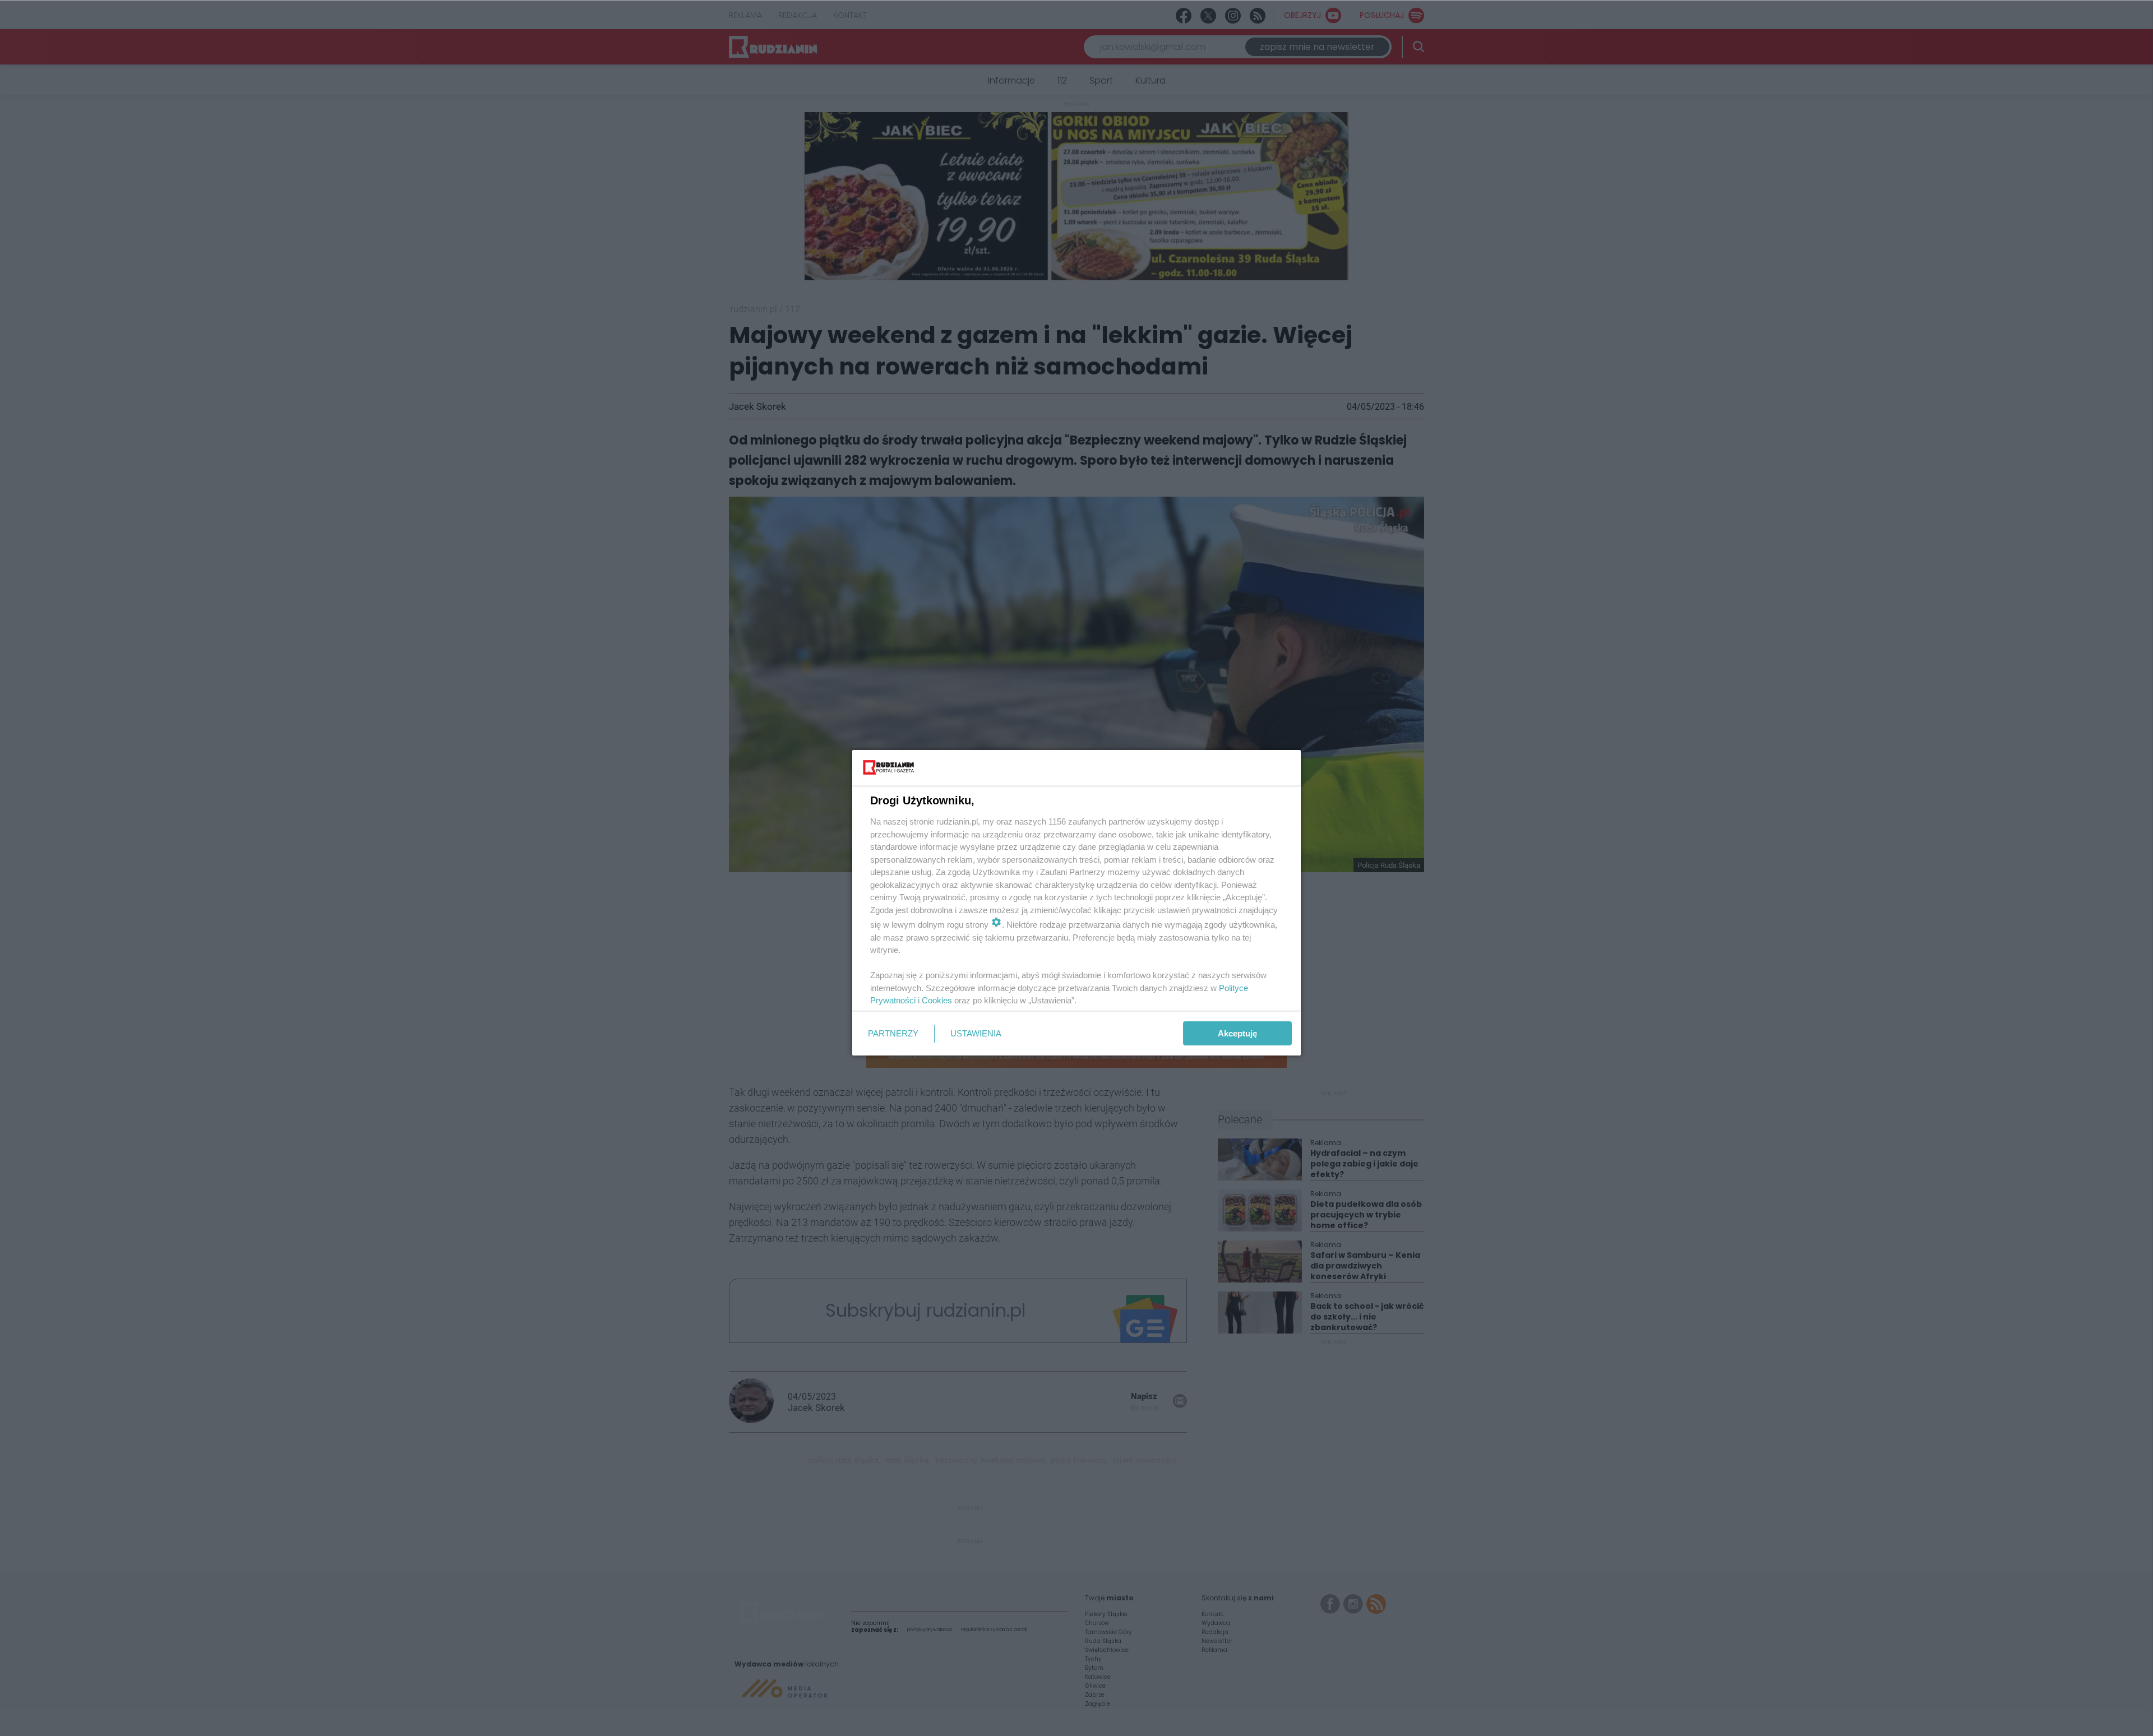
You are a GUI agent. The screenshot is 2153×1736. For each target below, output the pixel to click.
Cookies (937, 1000)
